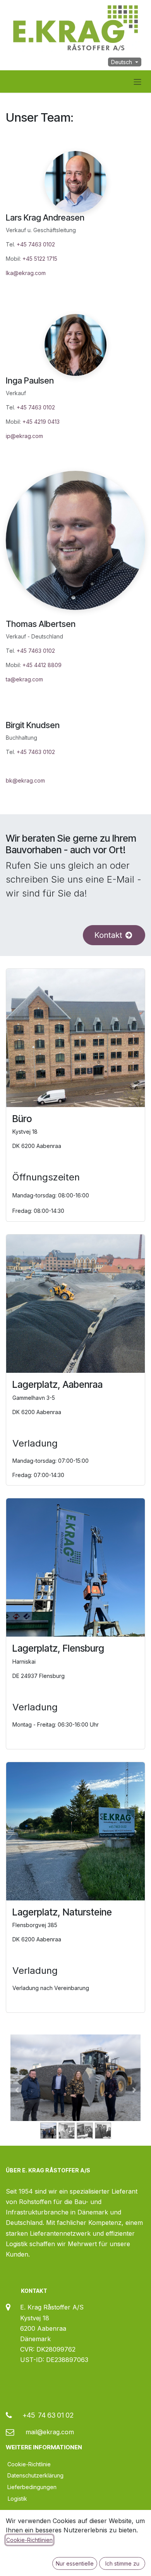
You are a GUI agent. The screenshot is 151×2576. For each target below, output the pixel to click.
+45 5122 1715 (40, 259)
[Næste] (134, 2090)
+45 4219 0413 (41, 422)
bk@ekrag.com (25, 780)
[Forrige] (17, 2090)
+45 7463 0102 (36, 244)
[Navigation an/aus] (137, 82)
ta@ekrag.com (24, 679)
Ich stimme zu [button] (122, 2563)
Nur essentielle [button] (75, 2563)
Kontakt (108, 935)
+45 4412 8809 (42, 665)
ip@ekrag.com (25, 436)
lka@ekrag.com (26, 273)
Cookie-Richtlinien (29, 2540)
